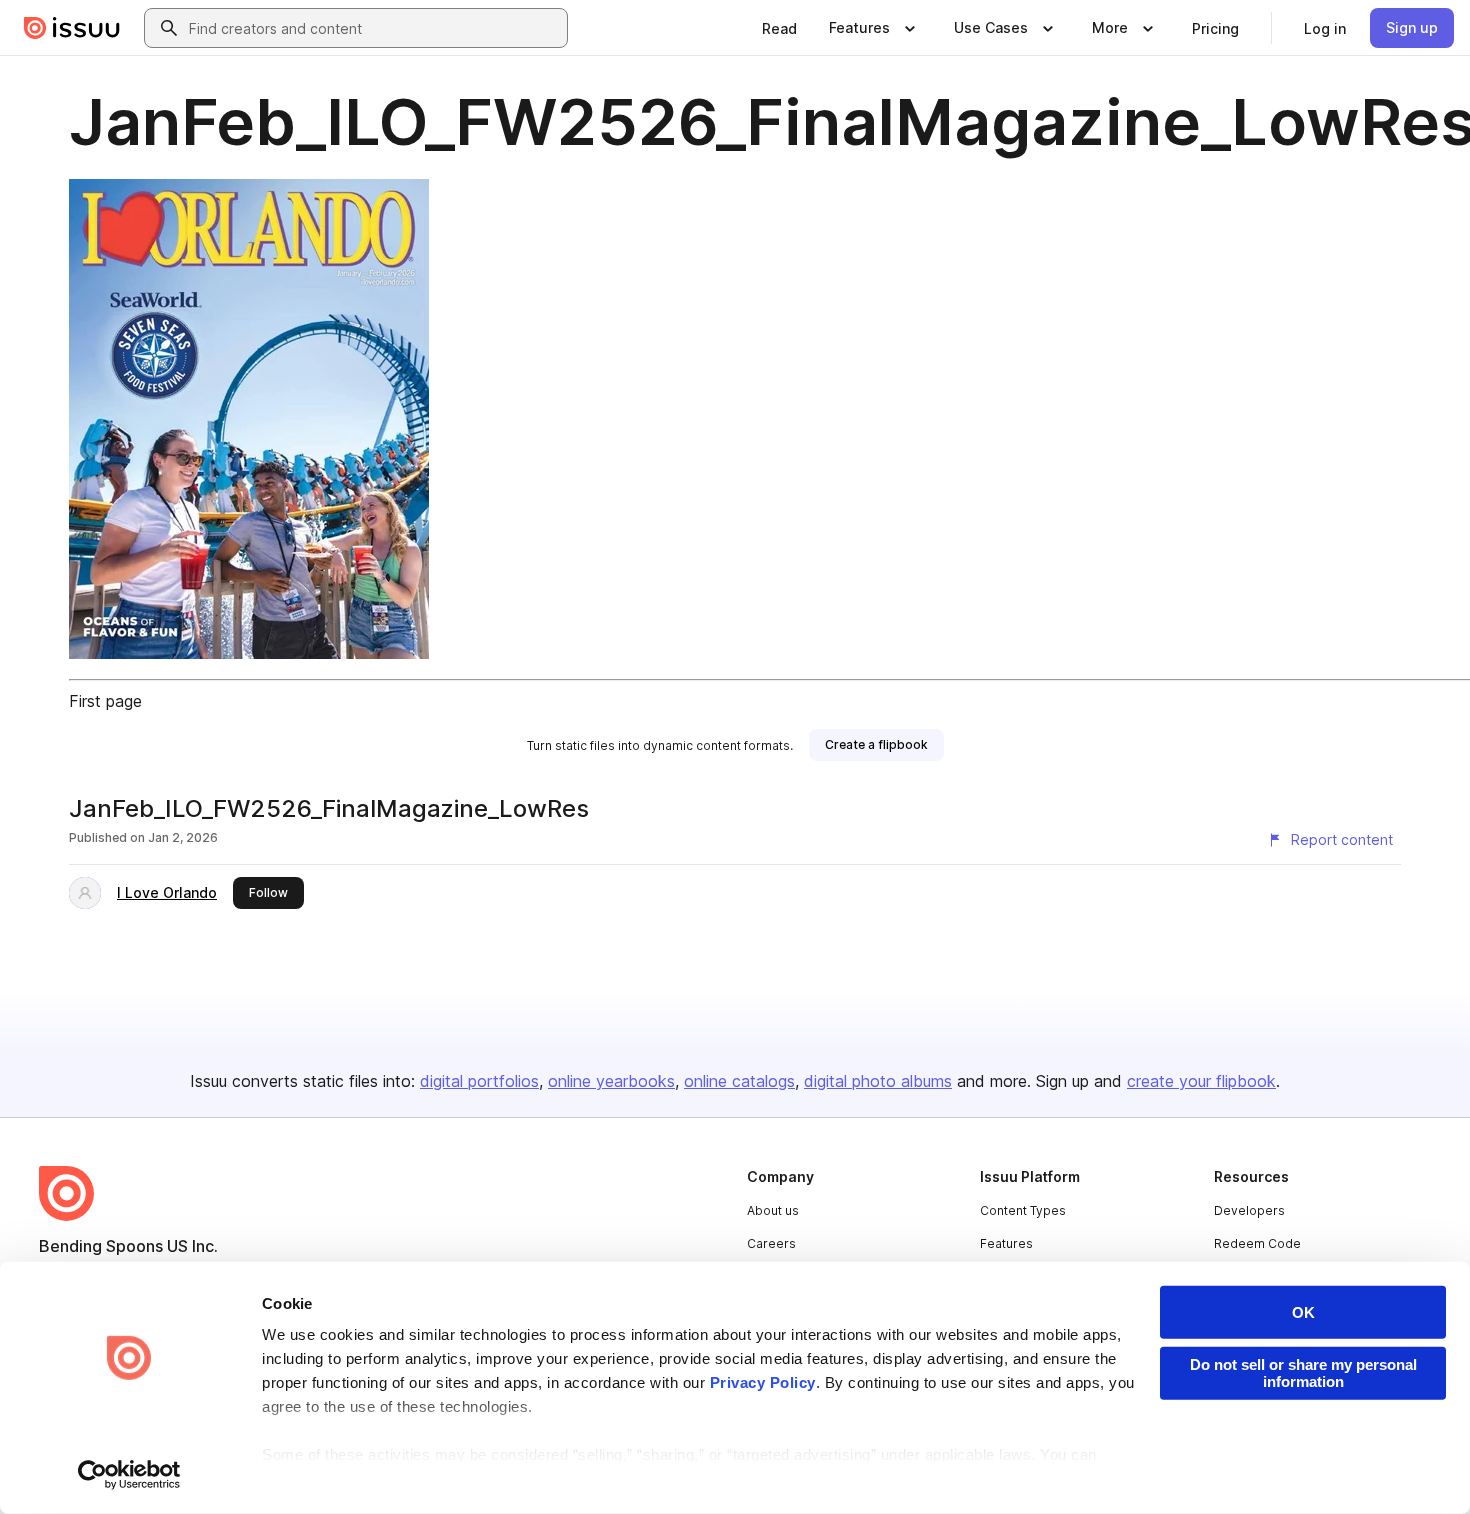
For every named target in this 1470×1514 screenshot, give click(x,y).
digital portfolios (479, 1081)
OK (1303, 1312)
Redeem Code (1257, 1243)
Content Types (1023, 1210)
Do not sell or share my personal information (1303, 1373)
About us (773, 1210)
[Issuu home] (72, 28)
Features (1006, 1243)
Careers (771, 1243)
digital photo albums (878, 1081)
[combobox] (374, 28)
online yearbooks (611, 1081)
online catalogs (739, 1081)
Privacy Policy (763, 1382)
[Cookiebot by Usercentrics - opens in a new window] (129, 1475)
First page (105, 701)
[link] (779, 28)
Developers (1249, 1210)
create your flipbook (1201, 1081)
